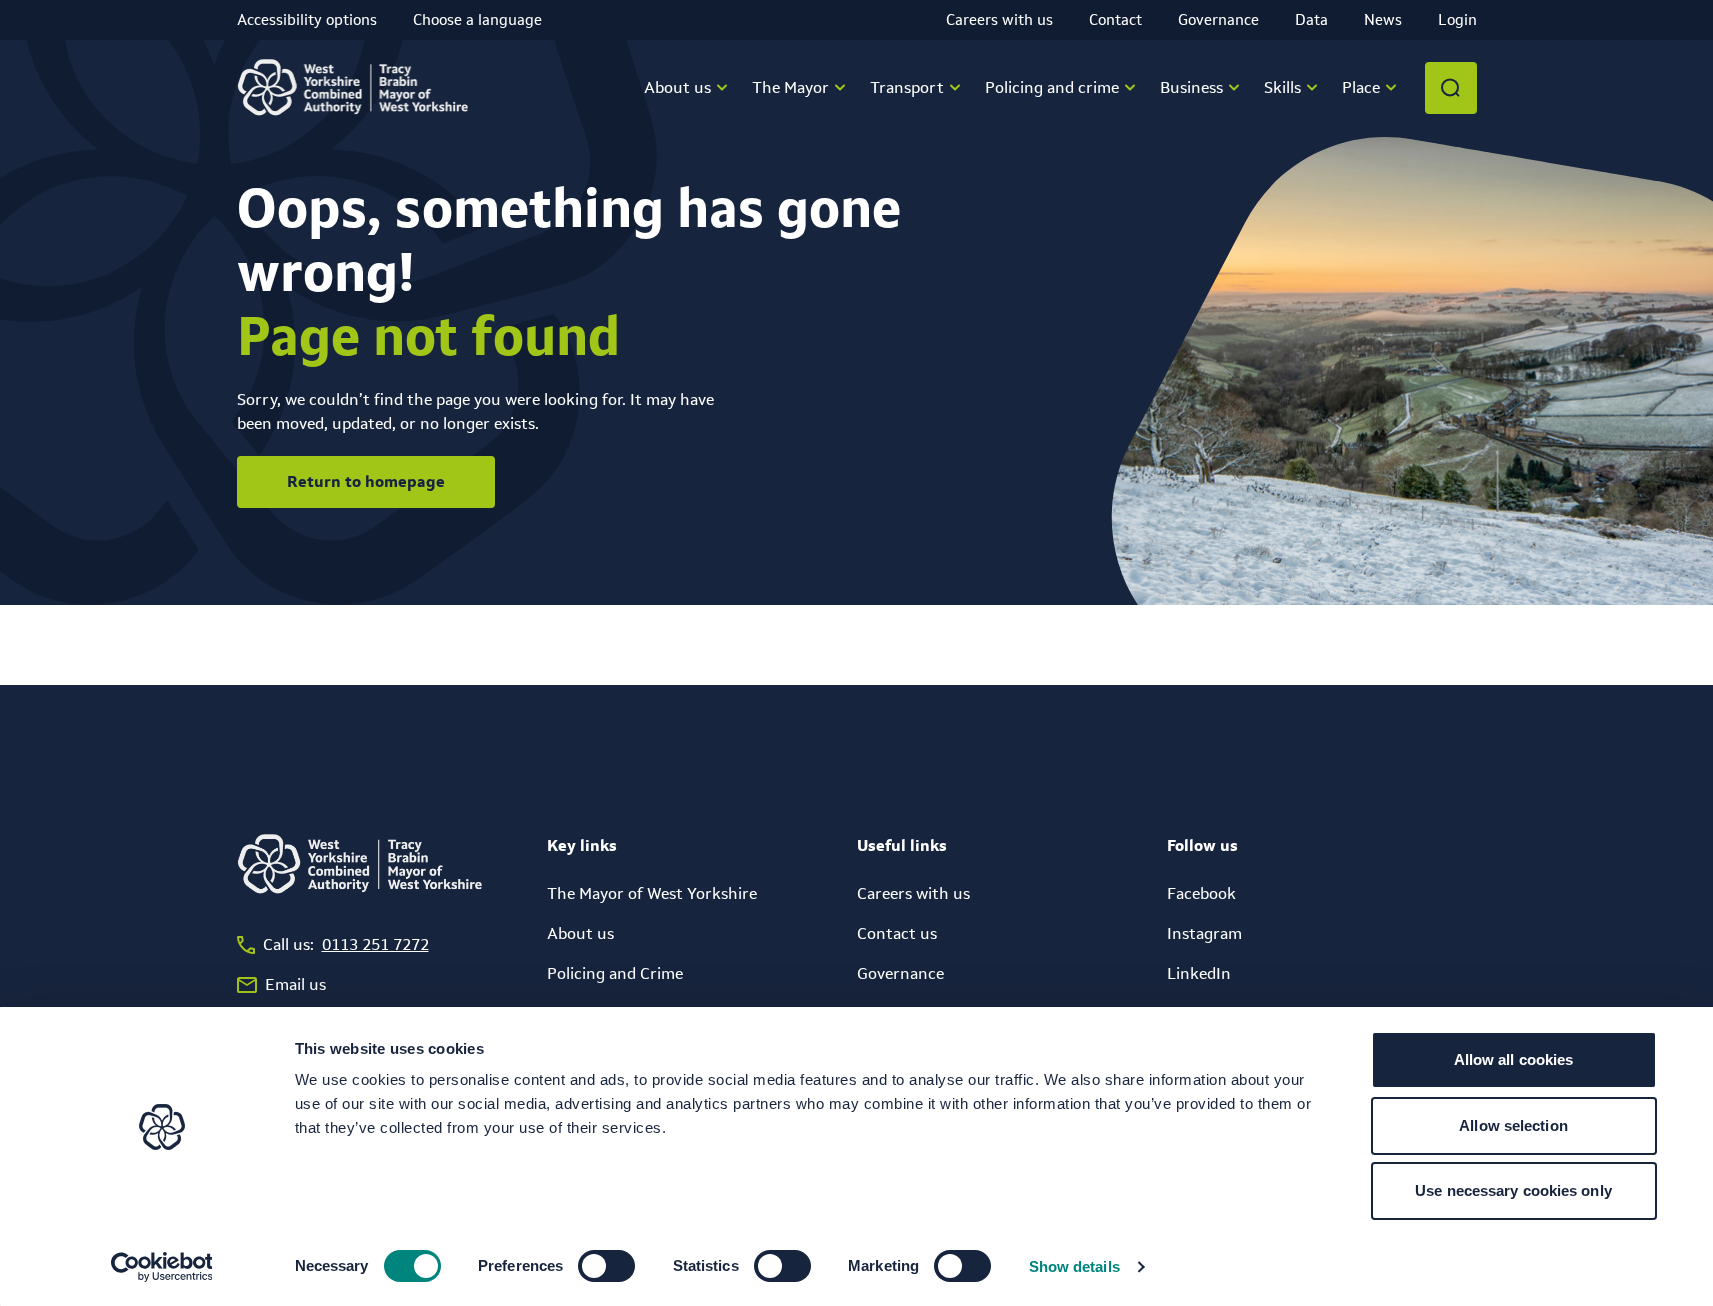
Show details (1074, 1266)
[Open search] (1451, 88)
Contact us (897, 933)
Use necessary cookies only (1513, 1190)
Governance (1218, 19)
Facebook (1201, 893)
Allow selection (1513, 1125)
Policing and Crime (615, 973)
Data (1311, 19)
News (1383, 19)
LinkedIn (1199, 973)
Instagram (1204, 933)
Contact (1115, 19)
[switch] (606, 1266)
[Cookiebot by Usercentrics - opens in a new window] (161, 1267)
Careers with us (999, 19)
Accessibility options (307, 19)
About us (580, 933)
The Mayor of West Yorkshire (652, 893)
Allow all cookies (1514, 1059)
